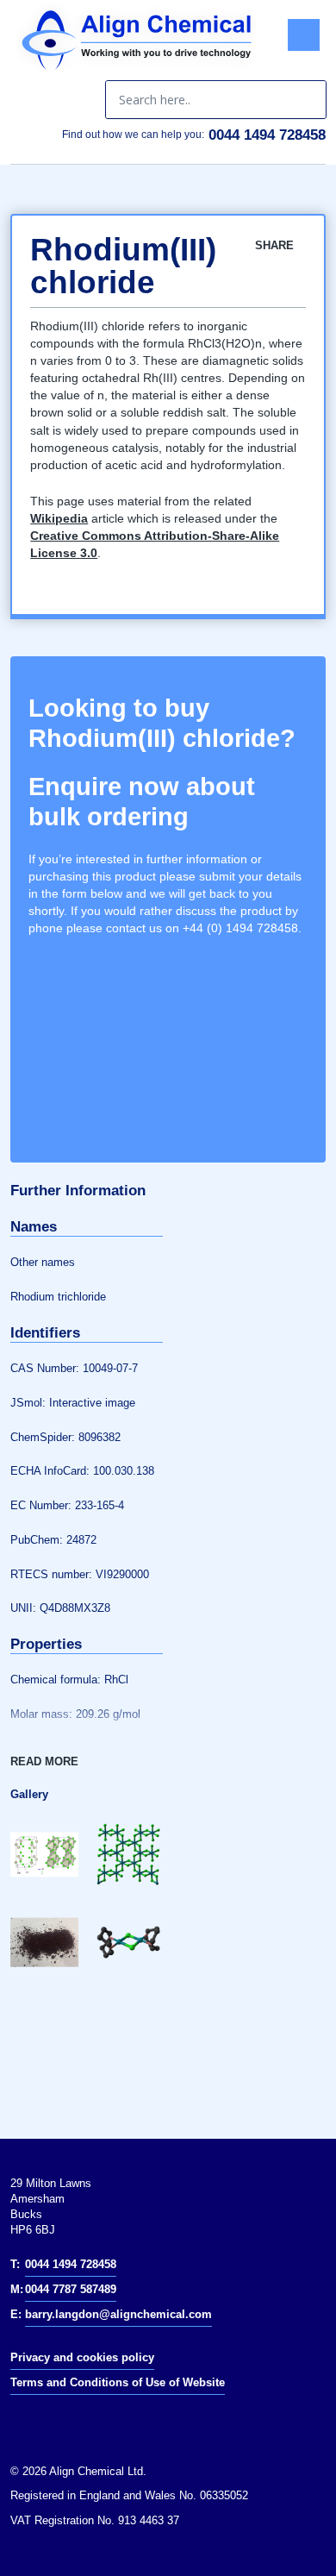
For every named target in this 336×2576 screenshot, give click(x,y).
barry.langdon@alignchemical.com (118, 2314)
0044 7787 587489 (71, 2289)
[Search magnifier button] (306, 100)
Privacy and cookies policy (82, 2357)
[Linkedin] (33, 2422)
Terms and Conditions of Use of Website (118, 2382)
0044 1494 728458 (267, 135)
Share (276, 245)
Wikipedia (59, 518)
